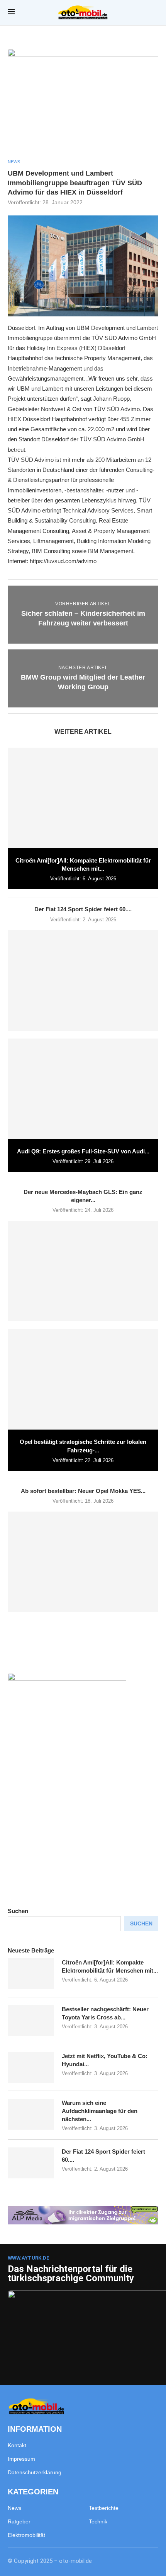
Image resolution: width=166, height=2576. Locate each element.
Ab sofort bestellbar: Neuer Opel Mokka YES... (83, 1491)
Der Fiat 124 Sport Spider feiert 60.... (83, 909)
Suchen (18, 1911)
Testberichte (104, 2508)
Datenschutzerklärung (35, 2472)
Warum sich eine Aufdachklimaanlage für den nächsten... (100, 2111)
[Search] (154, 13)
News (14, 2508)
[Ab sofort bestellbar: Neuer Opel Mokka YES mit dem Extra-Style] (83, 1562)
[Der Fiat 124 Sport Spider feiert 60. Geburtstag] (83, 981)
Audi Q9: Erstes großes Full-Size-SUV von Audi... (83, 1151)
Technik (98, 2521)
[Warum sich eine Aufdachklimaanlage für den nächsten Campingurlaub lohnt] (31, 2114)
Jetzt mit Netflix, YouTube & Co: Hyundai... (105, 2060)
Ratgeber (19, 2521)
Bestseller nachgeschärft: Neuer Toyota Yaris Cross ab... (105, 2013)
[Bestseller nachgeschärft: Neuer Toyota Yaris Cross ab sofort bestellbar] (31, 2021)
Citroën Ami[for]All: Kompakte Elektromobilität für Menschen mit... (110, 1966)
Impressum (21, 2459)
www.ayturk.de (29, 2258)
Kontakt (17, 2445)
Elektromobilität (26, 2535)
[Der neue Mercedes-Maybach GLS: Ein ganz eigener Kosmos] (83, 1271)
